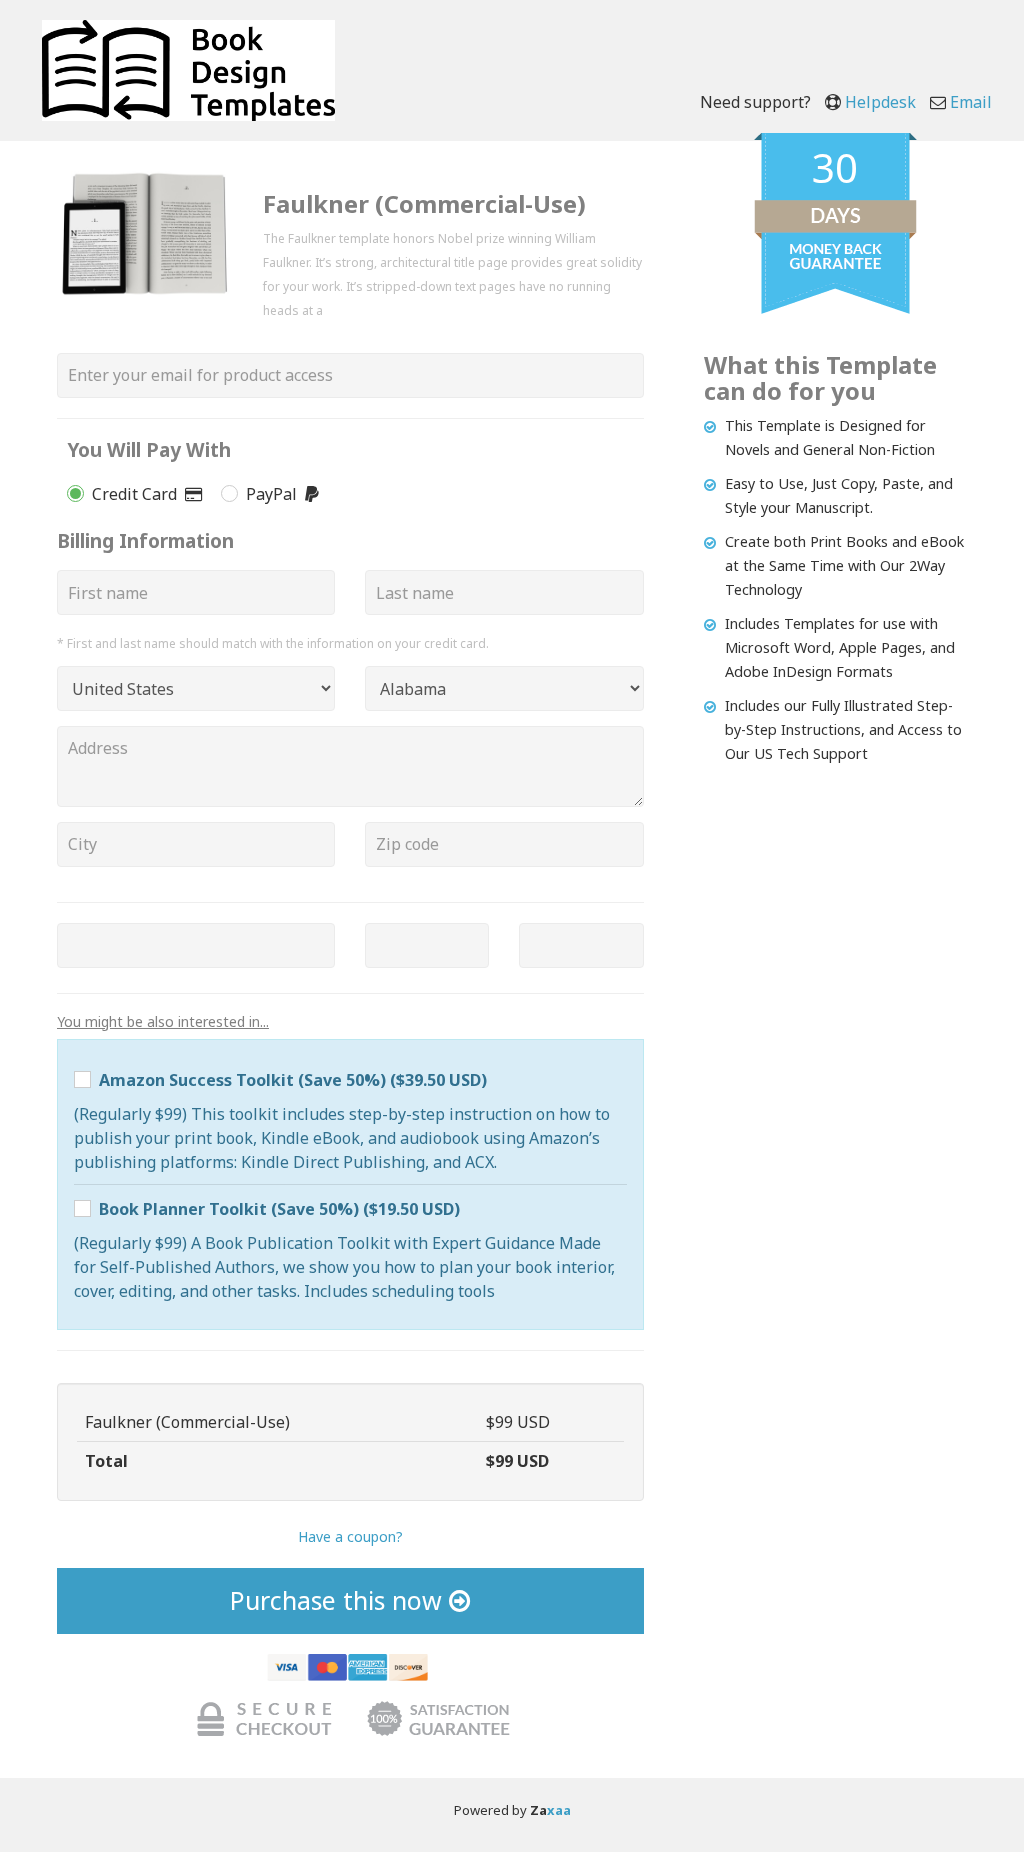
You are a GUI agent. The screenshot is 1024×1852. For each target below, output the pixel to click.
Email (971, 102)
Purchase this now (339, 1600)
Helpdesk (880, 102)
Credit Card (138, 494)
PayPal (275, 494)
